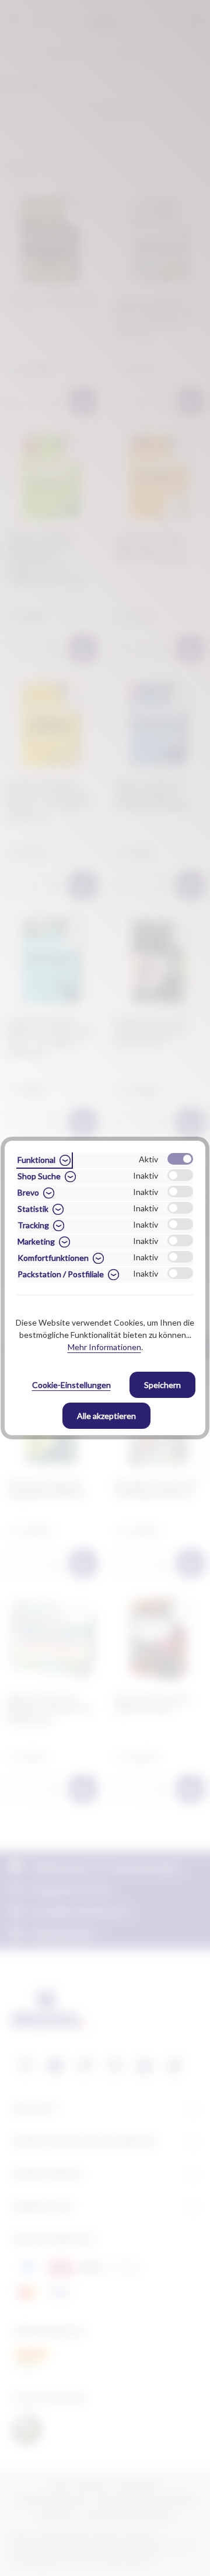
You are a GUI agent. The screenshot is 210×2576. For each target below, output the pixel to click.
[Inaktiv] (180, 1175)
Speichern (162, 1385)
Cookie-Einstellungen (71, 1385)
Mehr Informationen (104, 1347)
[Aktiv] (180, 1159)
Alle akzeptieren (106, 1416)
